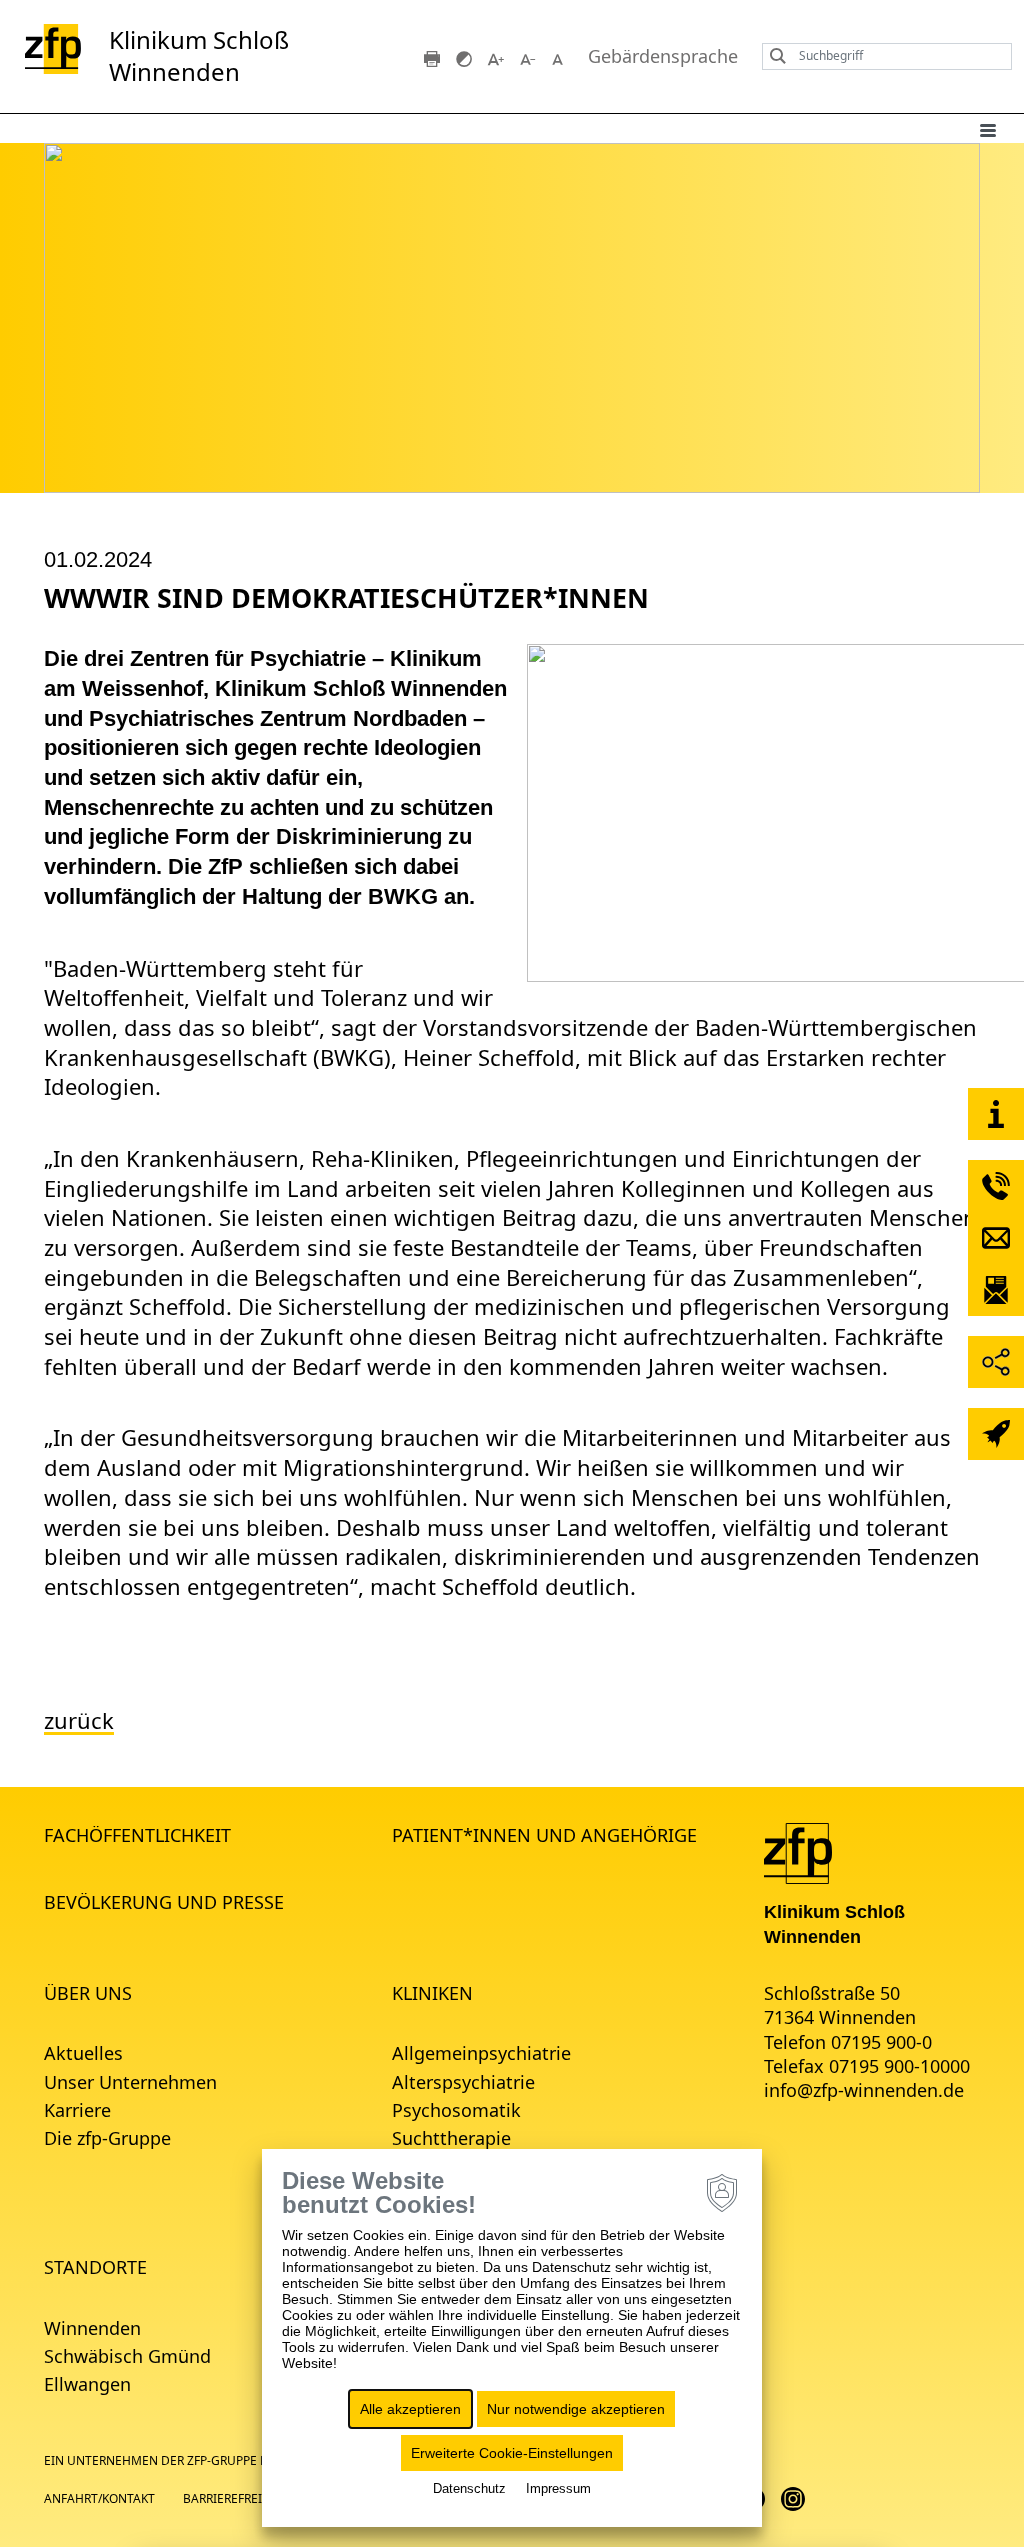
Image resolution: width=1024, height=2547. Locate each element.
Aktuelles (83, 2053)
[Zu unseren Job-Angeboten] (996, 1434)
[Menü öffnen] (988, 129)
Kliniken (432, 1993)
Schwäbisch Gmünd (127, 2356)
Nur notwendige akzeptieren (576, 2409)
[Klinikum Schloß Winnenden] (798, 1852)
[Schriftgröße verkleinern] (528, 57)
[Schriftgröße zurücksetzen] (560, 57)
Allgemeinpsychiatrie (481, 2053)
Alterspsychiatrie (463, 2082)
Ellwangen (87, 2384)
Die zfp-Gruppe (107, 2138)
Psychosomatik (456, 2110)
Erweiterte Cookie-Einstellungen (512, 2453)
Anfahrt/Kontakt (99, 2498)
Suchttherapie (451, 2138)
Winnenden (92, 2328)
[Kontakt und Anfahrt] (996, 1114)
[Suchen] (773, 56)
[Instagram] (793, 2497)
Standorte (95, 2267)
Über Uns (88, 1993)
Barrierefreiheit (236, 2498)
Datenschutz (469, 2488)
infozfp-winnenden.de (864, 2090)
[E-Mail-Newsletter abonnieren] (996, 1290)
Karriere (77, 2110)
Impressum (558, 2488)
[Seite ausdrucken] (432, 57)
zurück (79, 1720)
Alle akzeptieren (410, 2409)
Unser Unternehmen (130, 2082)
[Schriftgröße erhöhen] (496, 57)
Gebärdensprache (663, 56)
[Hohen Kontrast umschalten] (464, 57)
